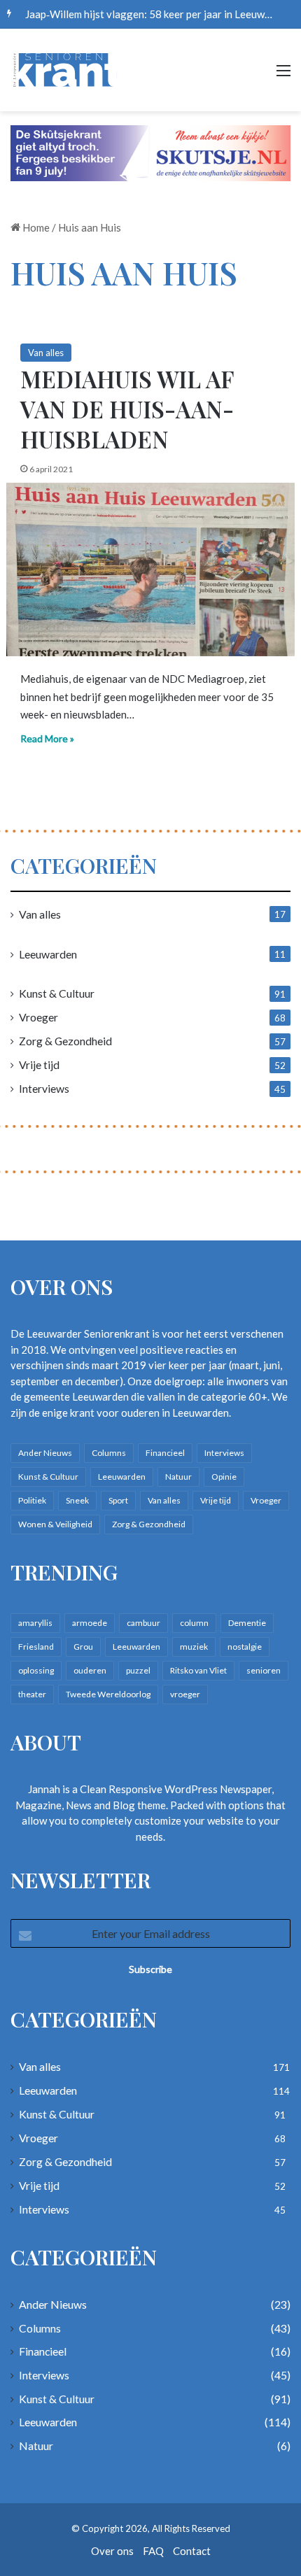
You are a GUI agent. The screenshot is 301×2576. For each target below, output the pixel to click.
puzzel (138, 1670)
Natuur (178, 1477)
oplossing (36, 1670)
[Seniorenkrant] (66, 70)
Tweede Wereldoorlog (108, 1694)
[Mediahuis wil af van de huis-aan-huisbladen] (151, 570)
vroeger (185, 1694)
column (194, 1623)
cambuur (143, 1623)
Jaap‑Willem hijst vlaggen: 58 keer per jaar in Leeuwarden (158, 14)
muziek (194, 1647)
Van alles (46, 353)
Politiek (32, 1500)
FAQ (153, 2551)
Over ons (112, 2551)
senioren (264, 1670)
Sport (118, 1500)
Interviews (44, 1088)
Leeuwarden (48, 954)
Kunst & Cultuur (57, 993)
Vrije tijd (39, 1064)
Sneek (77, 1500)
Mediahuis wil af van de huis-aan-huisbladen (127, 409)
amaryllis (35, 1623)
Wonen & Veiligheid (55, 1524)
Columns (109, 1453)
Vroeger (38, 1017)
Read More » (47, 738)
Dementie (247, 1623)
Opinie (224, 1477)
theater (32, 1694)
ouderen (90, 1670)
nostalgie (245, 1647)
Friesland (36, 1647)
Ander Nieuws (45, 1453)
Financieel (165, 1453)
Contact (192, 2551)
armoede (90, 1623)
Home (35, 227)
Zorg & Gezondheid (65, 1041)
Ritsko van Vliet (198, 1670)
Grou (83, 1647)
